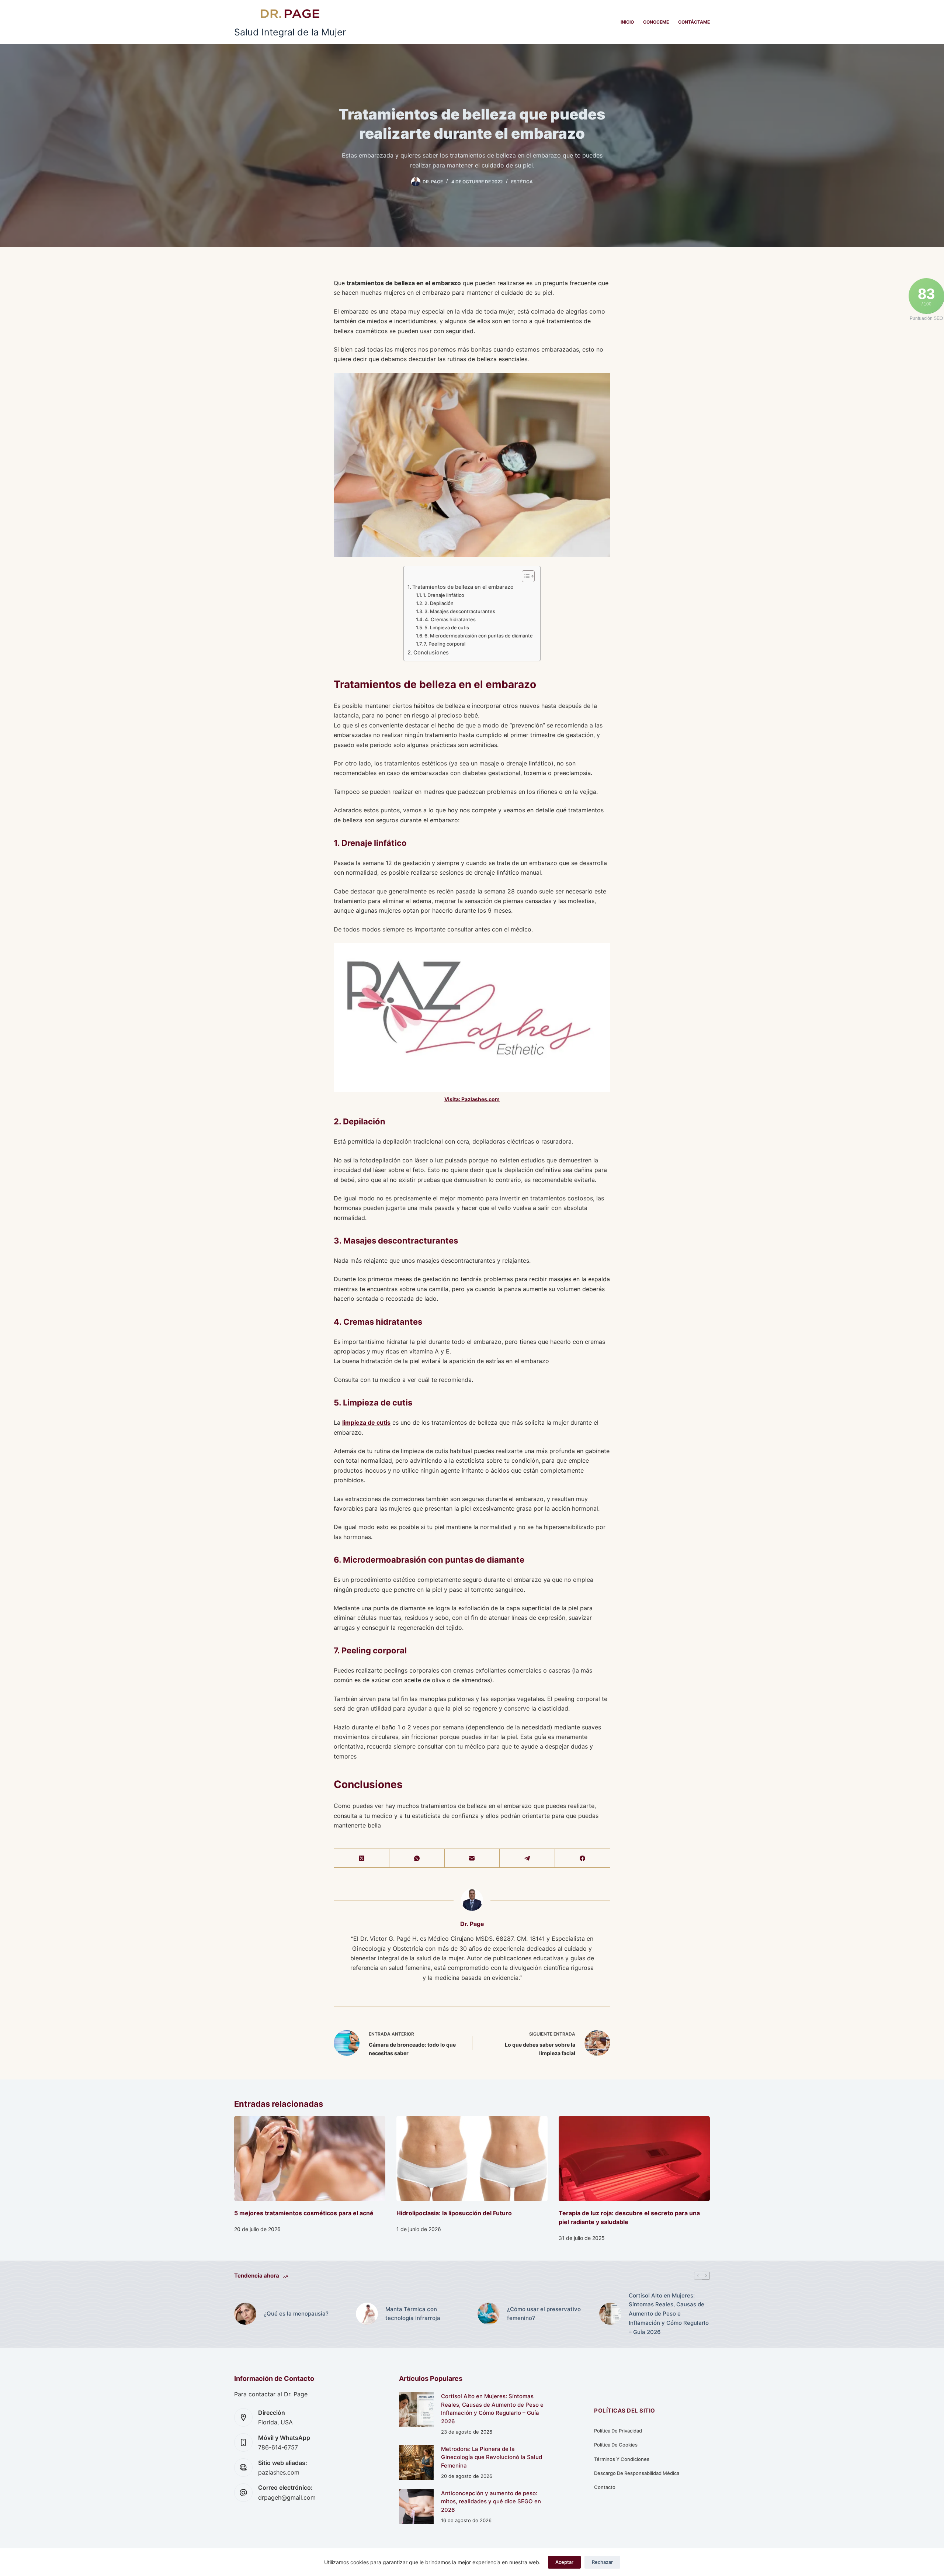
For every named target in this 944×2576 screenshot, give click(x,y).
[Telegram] (527, 1858)
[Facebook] (583, 1858)
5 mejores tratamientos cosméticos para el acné (304, 2213)
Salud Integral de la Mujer (290, 32)
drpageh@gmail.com (287, 2497)
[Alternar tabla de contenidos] (525, 576)
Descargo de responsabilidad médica (637, 2473)
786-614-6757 (278, 2447)
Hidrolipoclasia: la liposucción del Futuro (454, 2213)
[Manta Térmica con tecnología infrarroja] (367, 2314)
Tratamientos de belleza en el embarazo (463, 587)
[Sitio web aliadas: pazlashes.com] (243, 2468)
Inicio (627, 22)
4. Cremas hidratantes (450, 619)
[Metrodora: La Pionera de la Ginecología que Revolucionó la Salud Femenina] (416, 2462)
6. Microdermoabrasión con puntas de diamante (479, 636)
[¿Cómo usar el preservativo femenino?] (489, 2314)
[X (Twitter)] (362, 1858)
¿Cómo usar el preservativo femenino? (544, 2314)
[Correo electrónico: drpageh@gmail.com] (243, 2493)
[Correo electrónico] (472, 1858)
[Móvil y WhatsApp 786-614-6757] (243, 2442)
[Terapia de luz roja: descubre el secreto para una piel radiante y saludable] (634, 2159)
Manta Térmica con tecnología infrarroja (413, 2314)
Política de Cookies (616, 2445)
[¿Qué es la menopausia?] (245, 2314)
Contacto (605, 2487)
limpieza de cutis (366, 1422)
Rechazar (602, 2562)
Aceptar (564, 2562)
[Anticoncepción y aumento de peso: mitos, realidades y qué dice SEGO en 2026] (416, 2507)
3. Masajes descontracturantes (460, 611)
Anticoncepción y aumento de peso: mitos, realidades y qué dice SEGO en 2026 (491, 2501)
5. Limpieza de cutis (447, 627)
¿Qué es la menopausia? (296, 2314)
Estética (522, 182)
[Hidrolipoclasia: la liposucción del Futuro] (472, 2159)
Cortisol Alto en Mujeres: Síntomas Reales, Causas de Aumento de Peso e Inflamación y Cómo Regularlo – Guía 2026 (669, 2314)
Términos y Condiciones (622, 2459)
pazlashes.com (279, 2472)
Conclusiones (431, 652)
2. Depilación (439, 603)
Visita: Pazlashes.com (472, 1099)
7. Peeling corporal (445, 644)
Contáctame (694, 22)
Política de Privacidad (618, 2431)
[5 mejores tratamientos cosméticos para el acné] (310, 2159)
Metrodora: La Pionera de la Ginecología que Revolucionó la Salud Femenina (492, 2457)
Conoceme (656, 22)
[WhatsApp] (417, 1858)
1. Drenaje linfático (444, 595)
